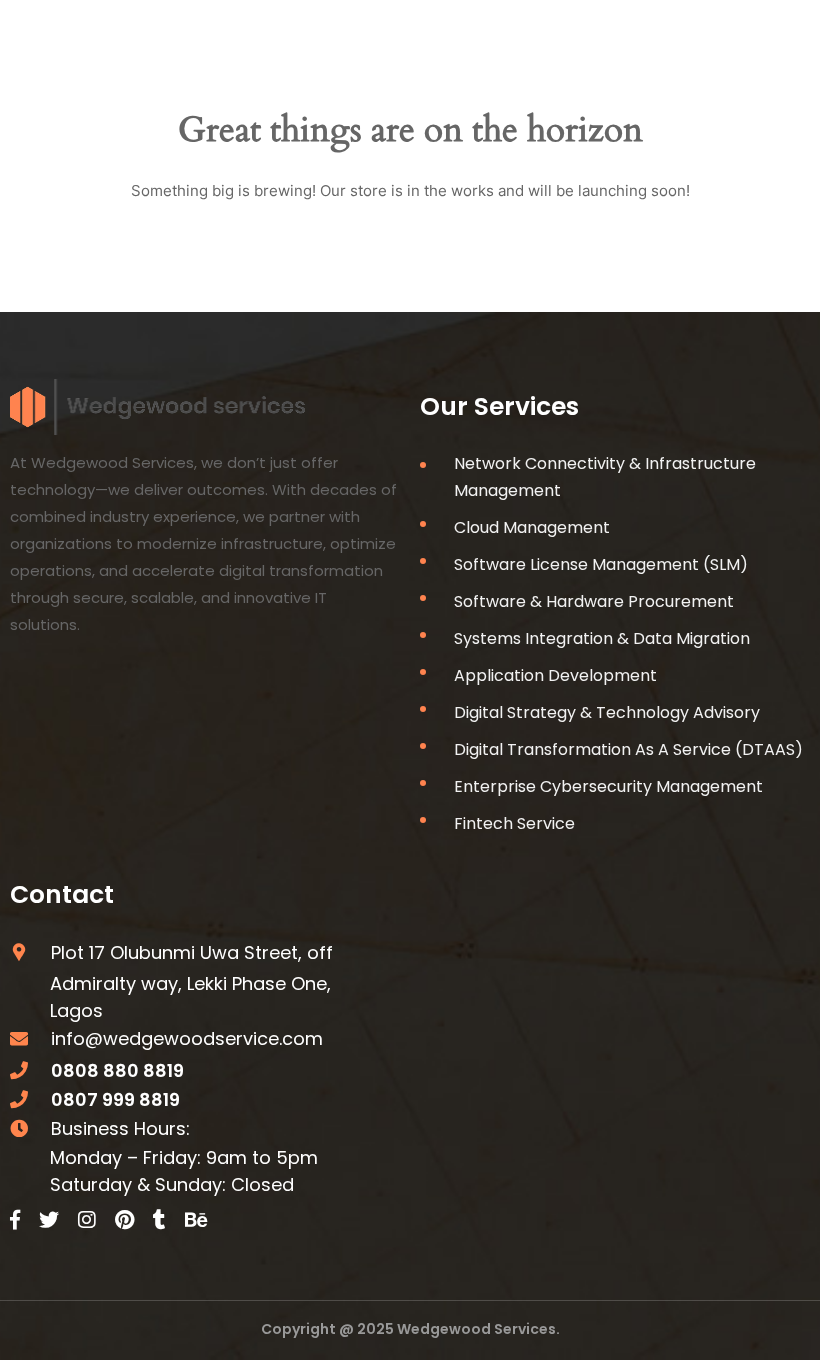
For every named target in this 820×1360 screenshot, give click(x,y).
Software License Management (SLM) (601, 564)
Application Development (555, 675)
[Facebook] (15, 1220)
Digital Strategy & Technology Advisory (607, 712)
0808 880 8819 (117, 1070)
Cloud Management (532, 527)
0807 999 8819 (115, 1099)
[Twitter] (49, 1220)
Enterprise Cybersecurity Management (608, 786)
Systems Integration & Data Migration (602, 638)
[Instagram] (87, 1220)
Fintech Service (514, 823)
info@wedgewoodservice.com (187, 1038)
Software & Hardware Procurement (594, 601)
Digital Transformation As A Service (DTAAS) (628, 749)
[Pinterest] (124, 1220)
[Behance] (196, 1220)
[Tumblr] (159, 1220)
